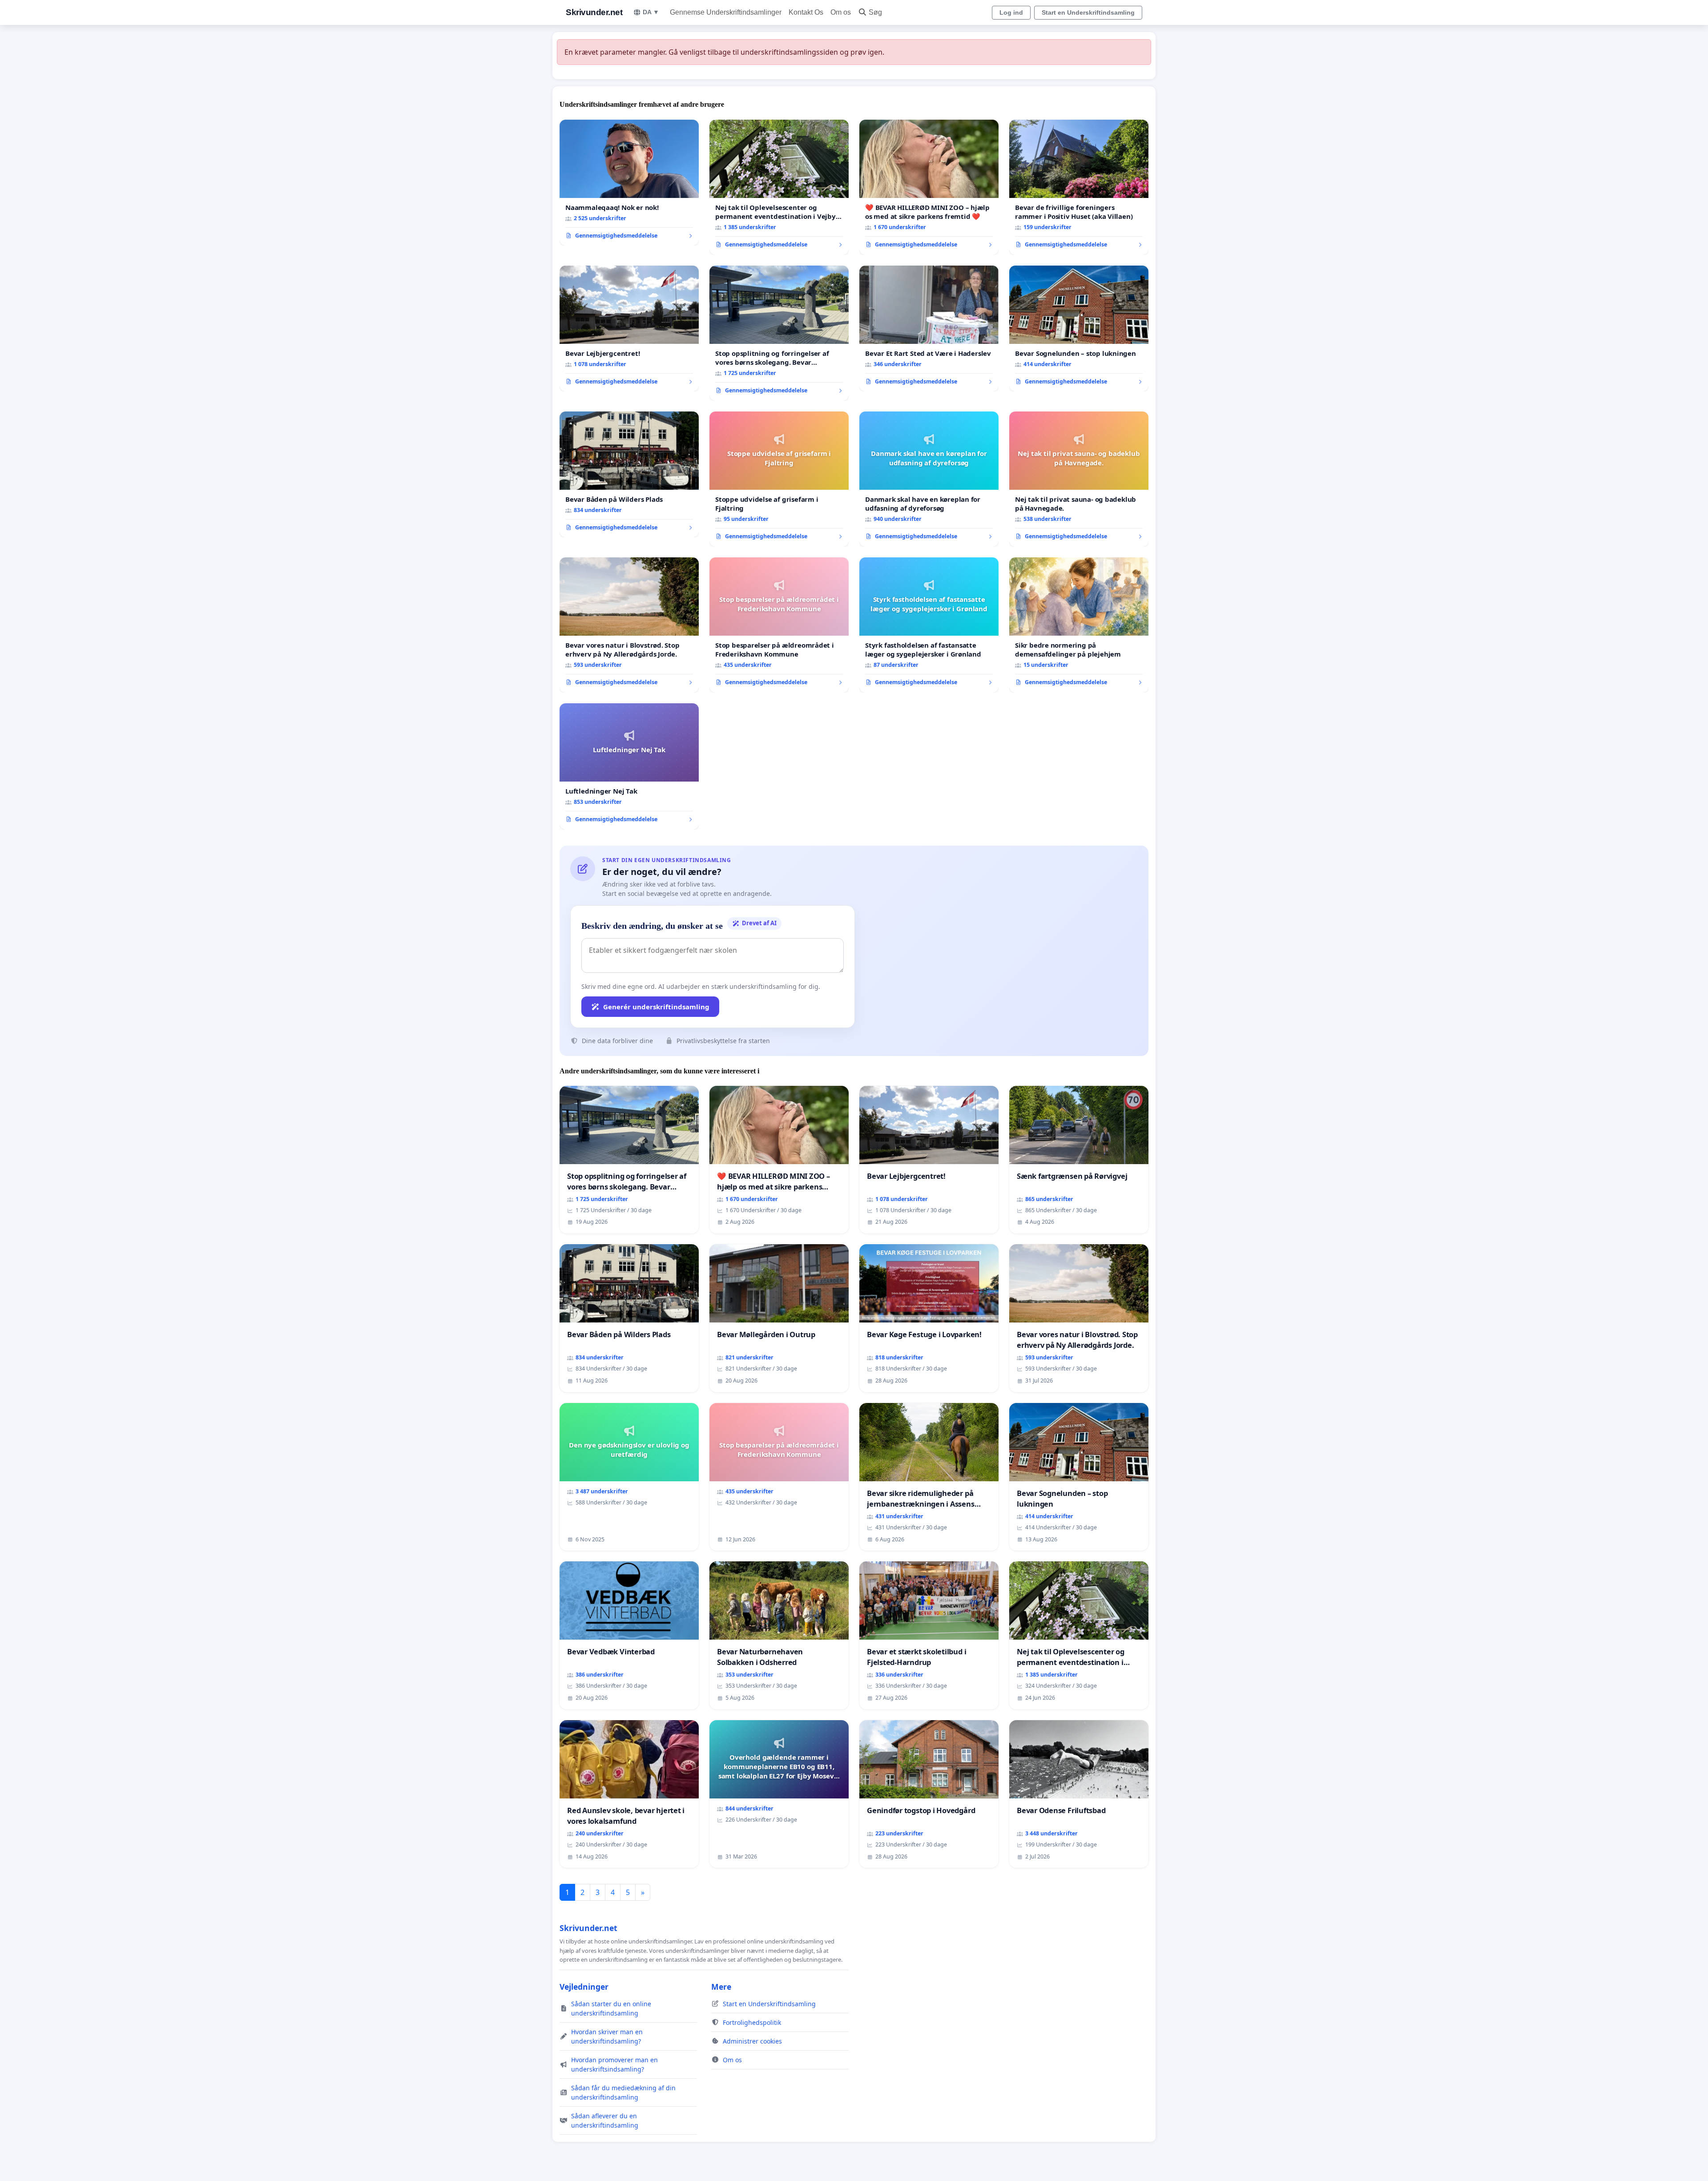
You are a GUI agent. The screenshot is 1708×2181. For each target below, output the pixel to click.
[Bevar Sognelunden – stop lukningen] (1079, 329)
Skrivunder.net (594, 12)
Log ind (1011, 12)
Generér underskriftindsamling (656, 1007)
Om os (841, 12)
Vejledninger (584, 1987)
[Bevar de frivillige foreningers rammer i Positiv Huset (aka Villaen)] (1079, 187)
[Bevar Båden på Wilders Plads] (629, 475)
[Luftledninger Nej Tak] (629, 766)
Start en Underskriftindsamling (1088, 12)
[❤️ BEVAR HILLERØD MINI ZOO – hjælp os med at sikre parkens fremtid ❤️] (929, 187)
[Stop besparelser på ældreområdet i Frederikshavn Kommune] (779, 625)
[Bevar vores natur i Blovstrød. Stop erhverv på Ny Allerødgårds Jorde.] (629, 625)
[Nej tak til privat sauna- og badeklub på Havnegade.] (1079, 479)
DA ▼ (651, 12)
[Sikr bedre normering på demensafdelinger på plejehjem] (1079, 625)
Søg (875, 12)
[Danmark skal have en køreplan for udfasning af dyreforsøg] (929, 479)
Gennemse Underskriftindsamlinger (726, 12)
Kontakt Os (806, 12)
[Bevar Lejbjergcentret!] (629, 329)
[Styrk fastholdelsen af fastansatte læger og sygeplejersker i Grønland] (929, 625)
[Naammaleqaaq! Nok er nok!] (629, 183)
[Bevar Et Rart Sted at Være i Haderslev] (929, 329)
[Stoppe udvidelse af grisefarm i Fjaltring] (779, 479)
